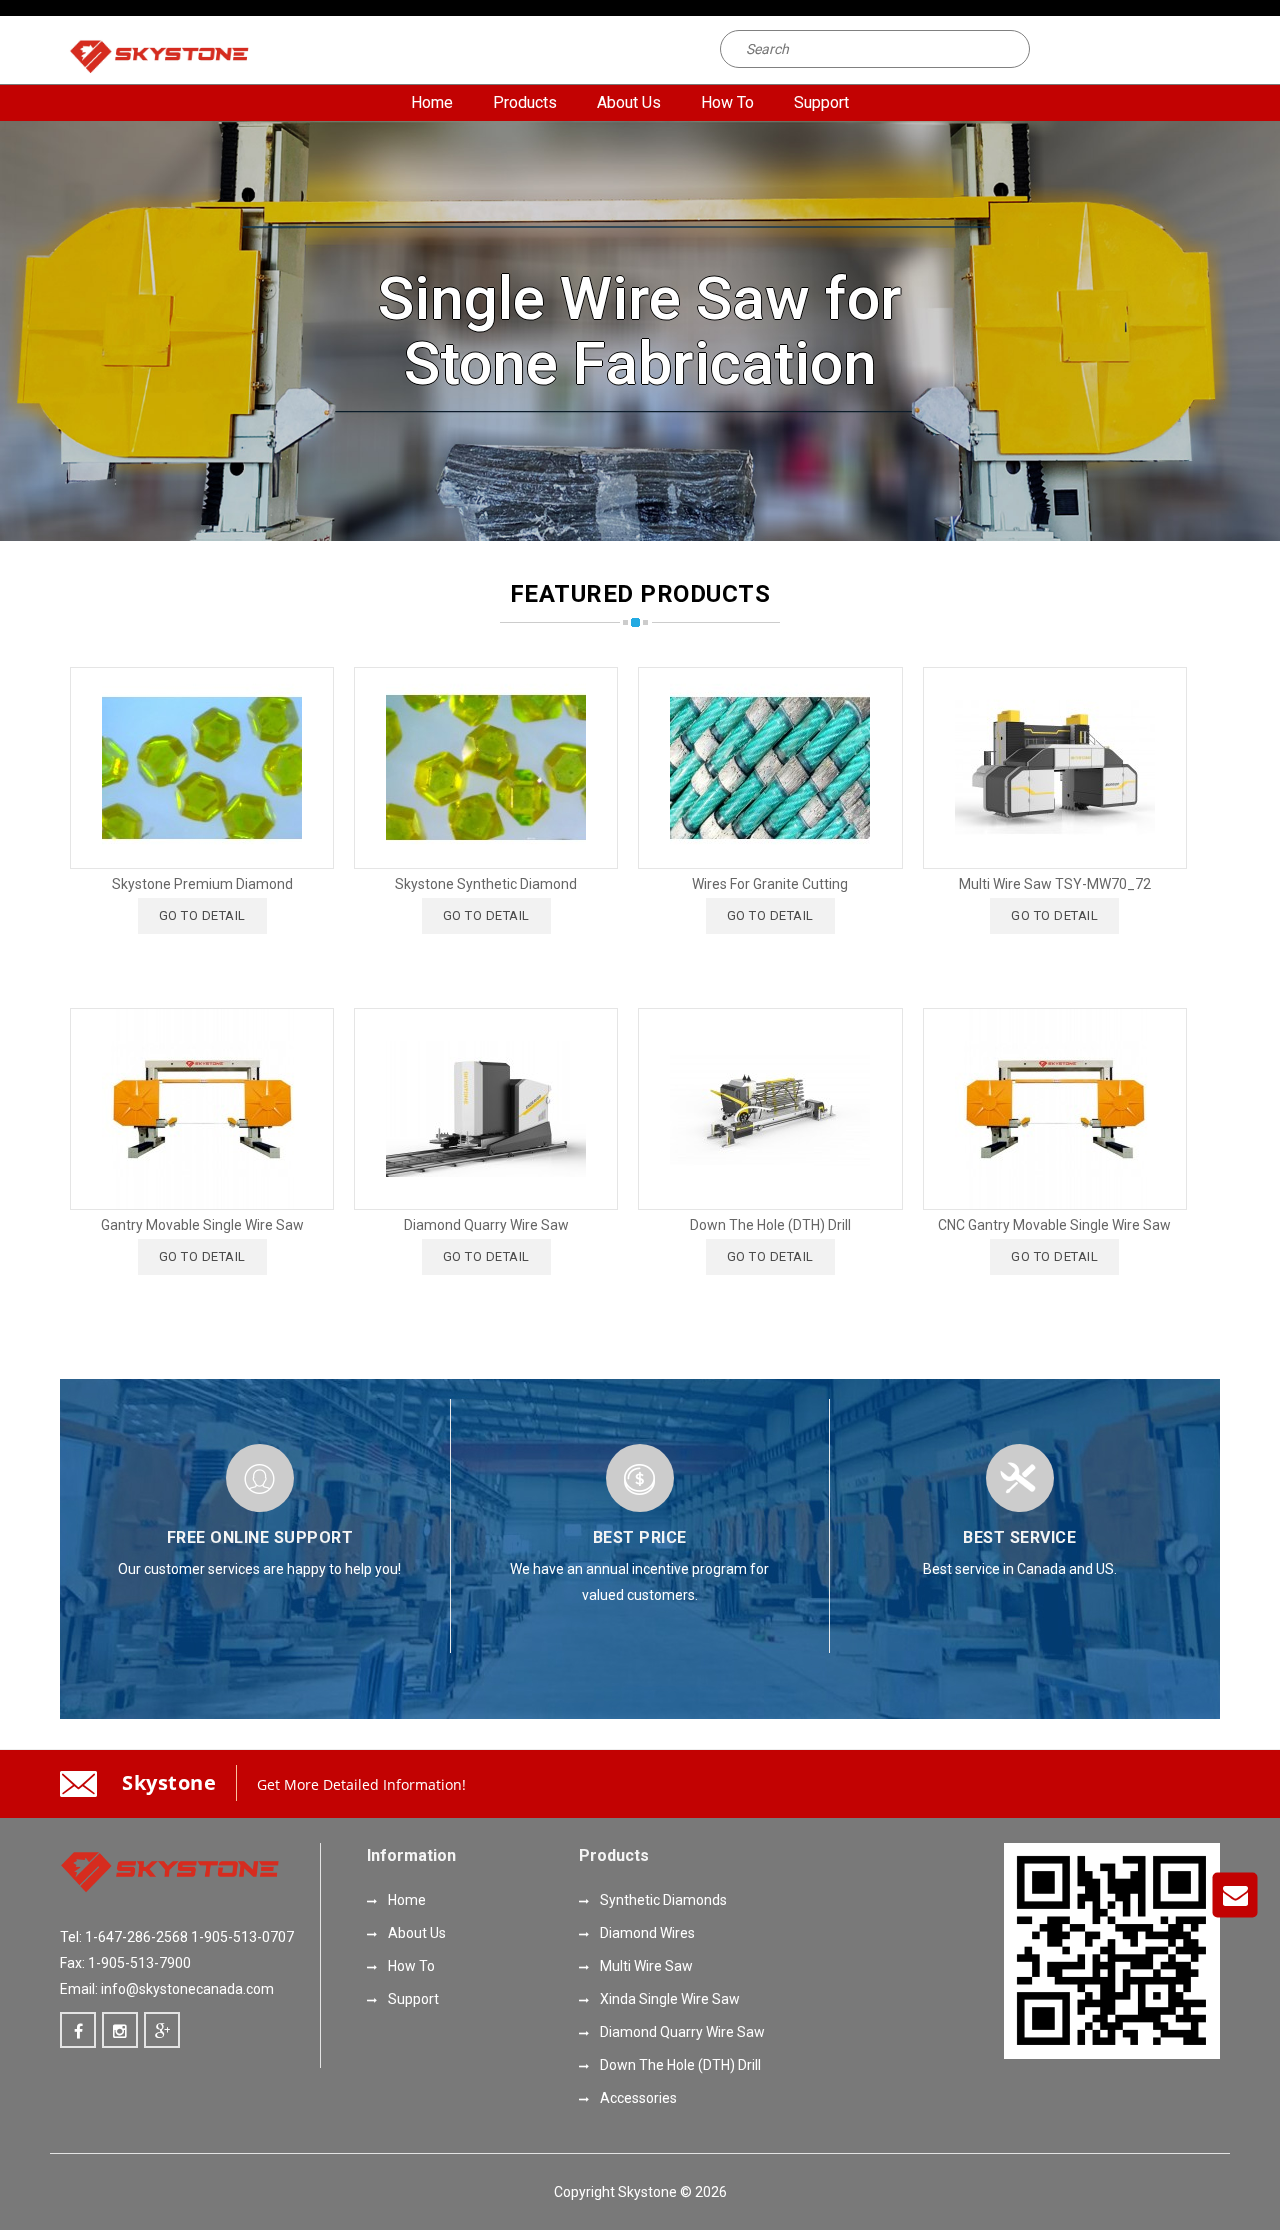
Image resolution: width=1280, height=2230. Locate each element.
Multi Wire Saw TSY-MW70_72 (1055, 884)
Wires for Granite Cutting (770, 884)
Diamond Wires (646, 1933)
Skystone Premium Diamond (202, 884)
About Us (629, 102)
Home (432, 102)
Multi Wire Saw (645, 1966)
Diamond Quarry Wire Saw (486, 1225)
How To (727, 102)
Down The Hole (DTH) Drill (770, 1225)
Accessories (637, 2098)
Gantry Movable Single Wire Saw (202, 1225)
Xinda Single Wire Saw (668, 1999)
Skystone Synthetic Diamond (486, 884)
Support (821, 102)
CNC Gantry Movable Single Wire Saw (1054, 1225)
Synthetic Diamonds (662, 1900)
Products (525, 102)
